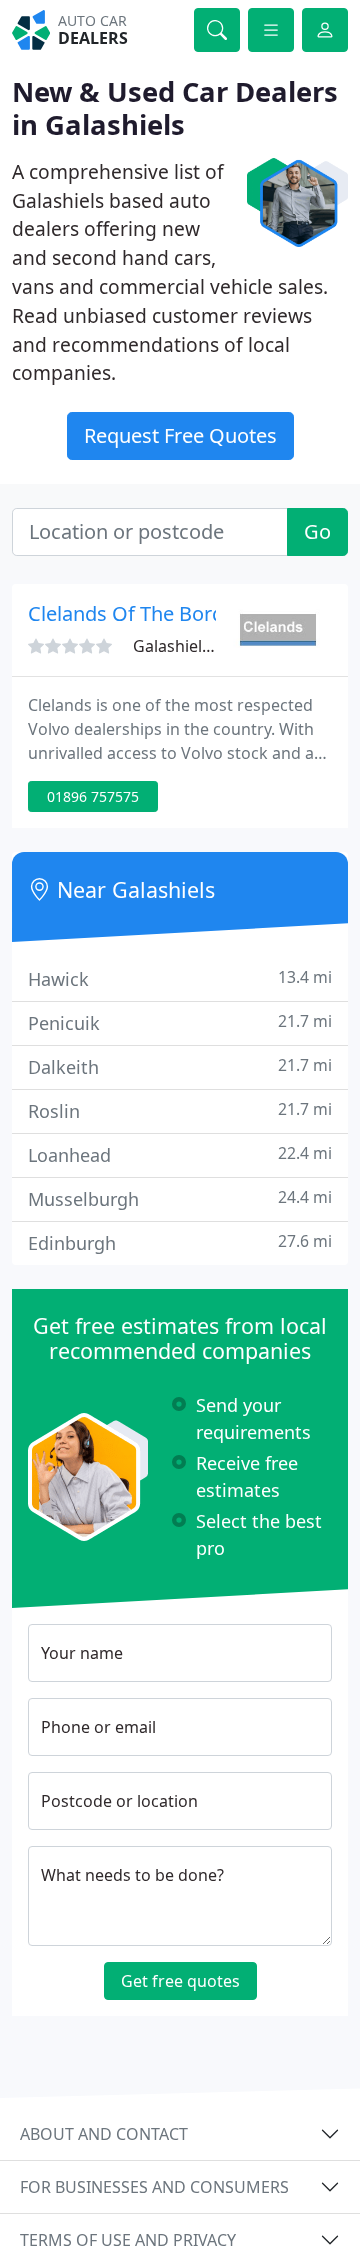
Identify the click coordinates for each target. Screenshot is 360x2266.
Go (317, 531)
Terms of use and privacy (128, 2240)
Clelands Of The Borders (140, 613)
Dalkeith (180, 1066)
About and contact (104, 2134)
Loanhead (180, 1154)
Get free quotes (180, 1981)
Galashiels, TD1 (190, 646)
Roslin (180, 1110)
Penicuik (180, 1022)
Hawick (180, 978)
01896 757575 (93, 796)
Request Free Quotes (180, 435)
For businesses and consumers (154, 2187)
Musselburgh (180, 1198)
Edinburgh (180, 1242)
